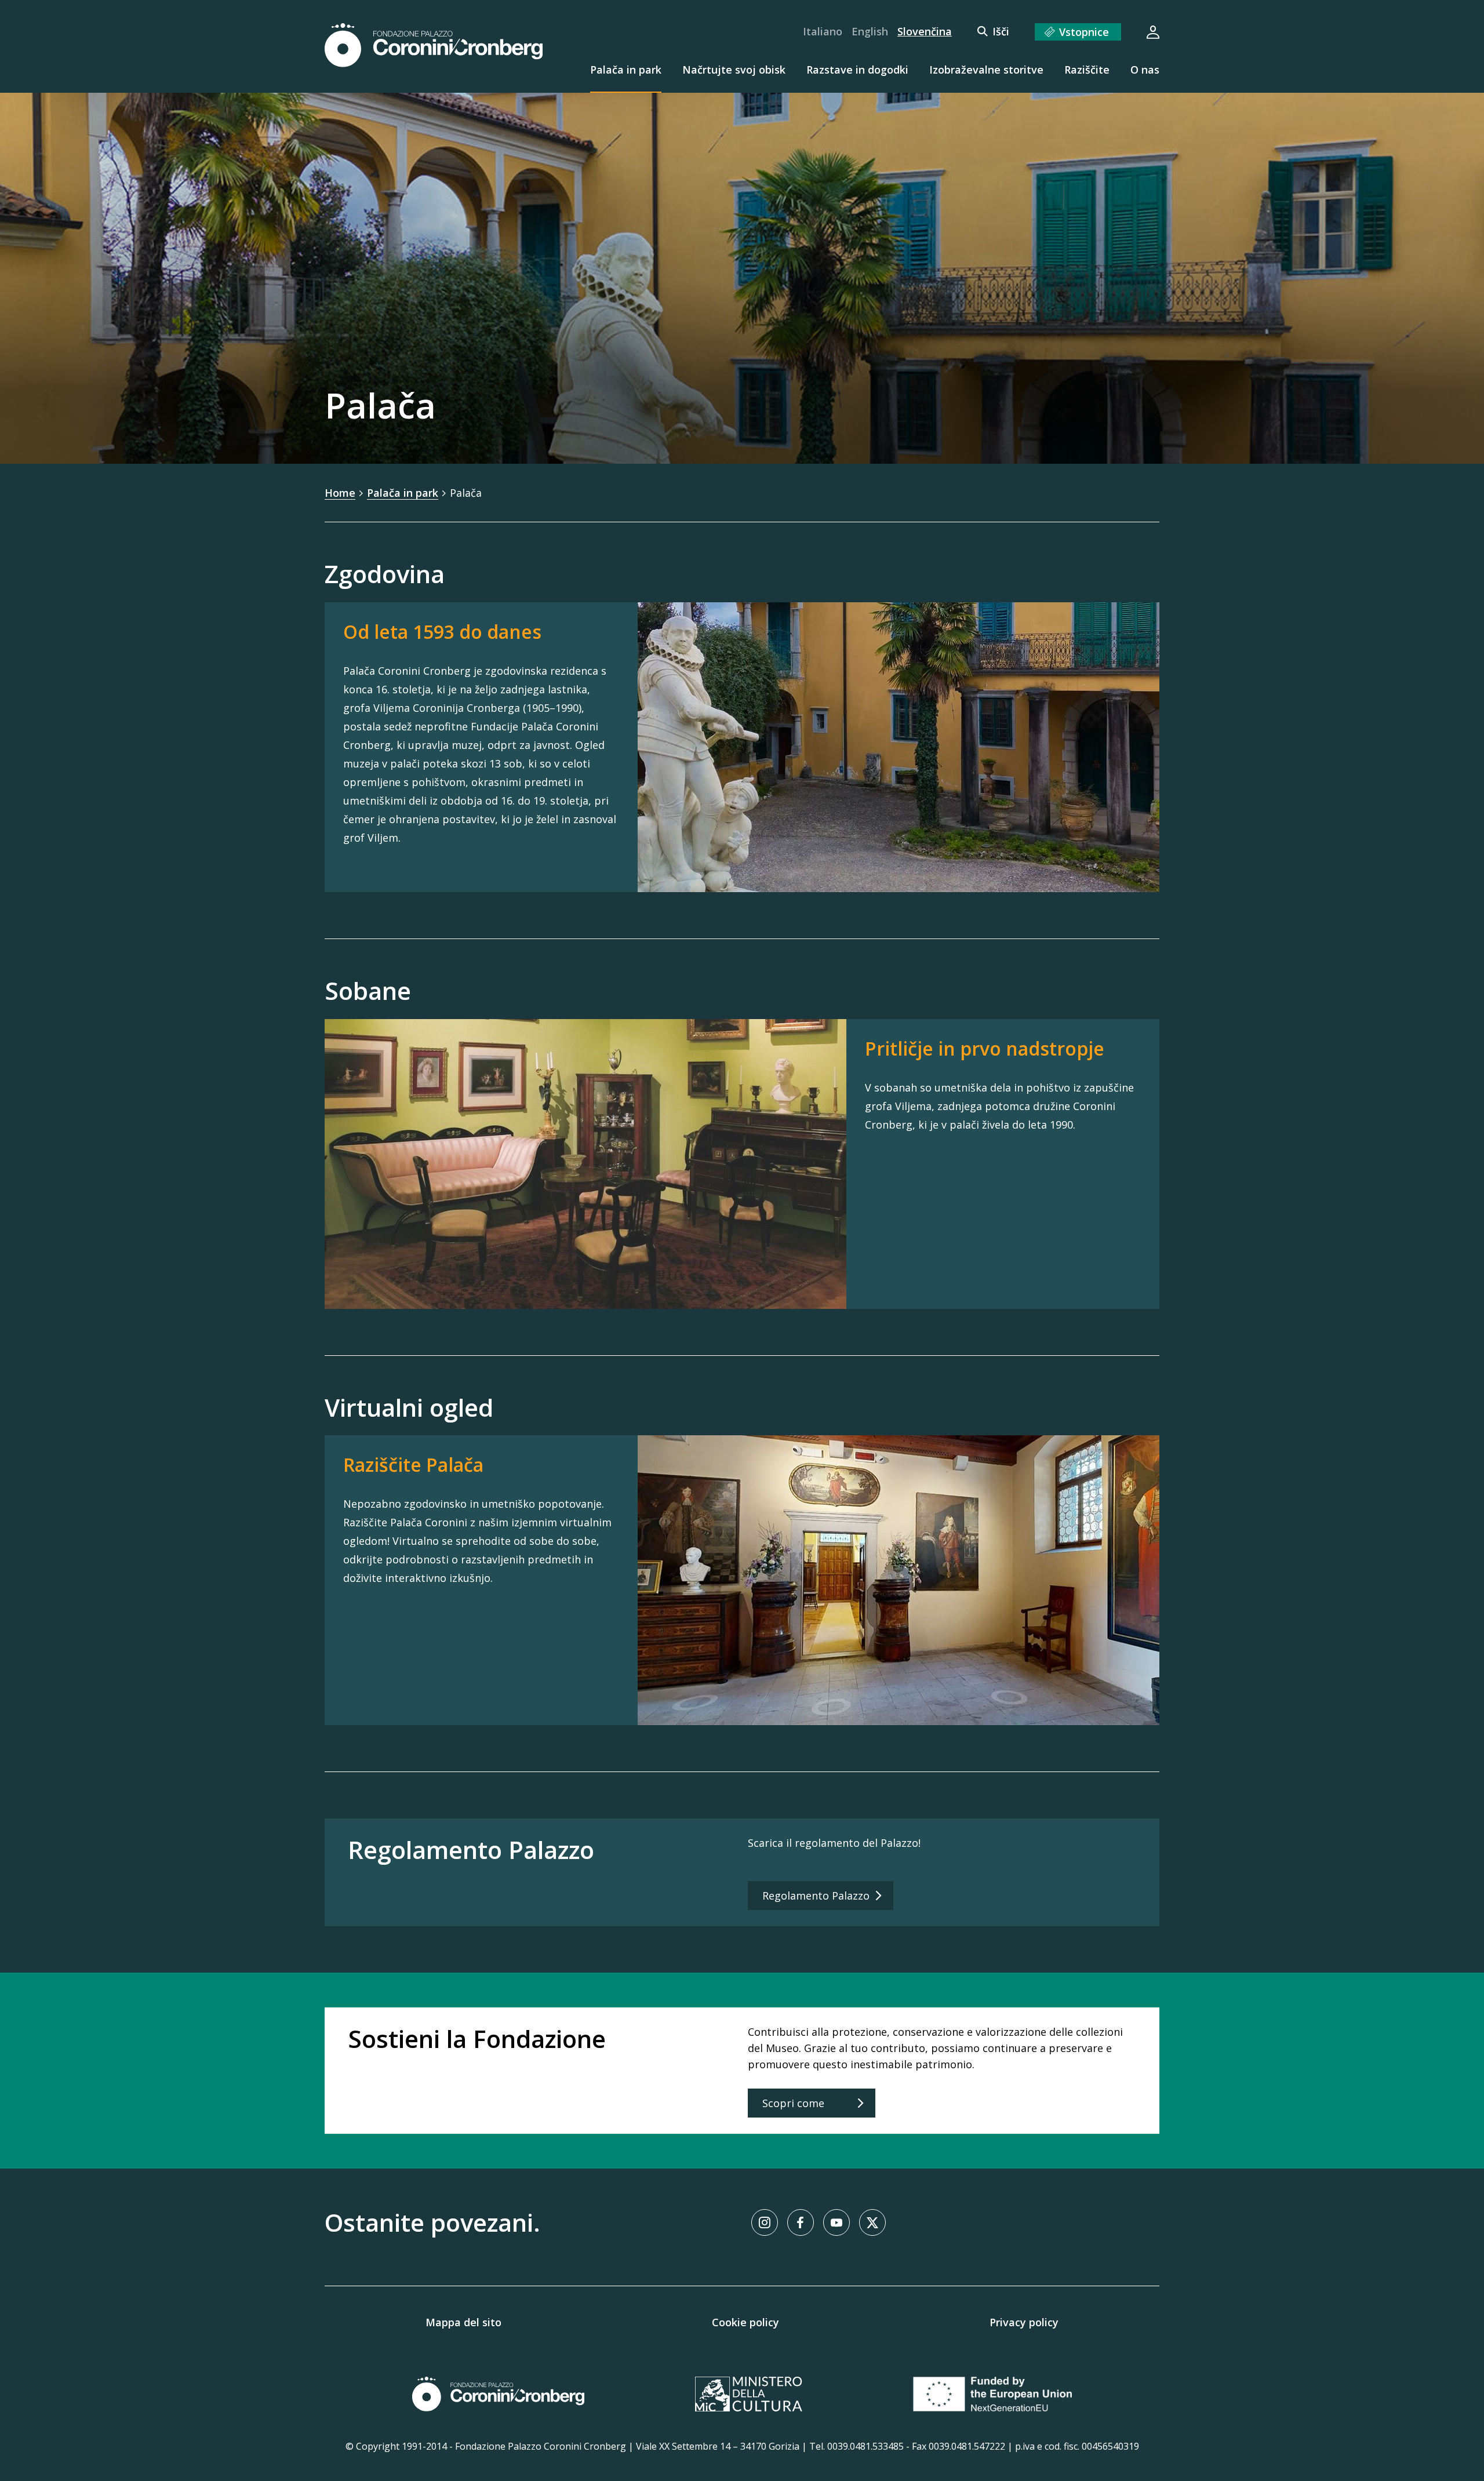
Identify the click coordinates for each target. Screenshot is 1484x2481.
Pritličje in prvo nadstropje (985, 1048)
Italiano (823, 31)
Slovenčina (925, 31)
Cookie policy (745, 2322)
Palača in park (403, 493)
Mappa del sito (463, 2322)
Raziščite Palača (413, 1465)
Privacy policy (1024, 2322)
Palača (466, 493)
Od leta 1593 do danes (442, 632)
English (870, 31)
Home (340, 493)
